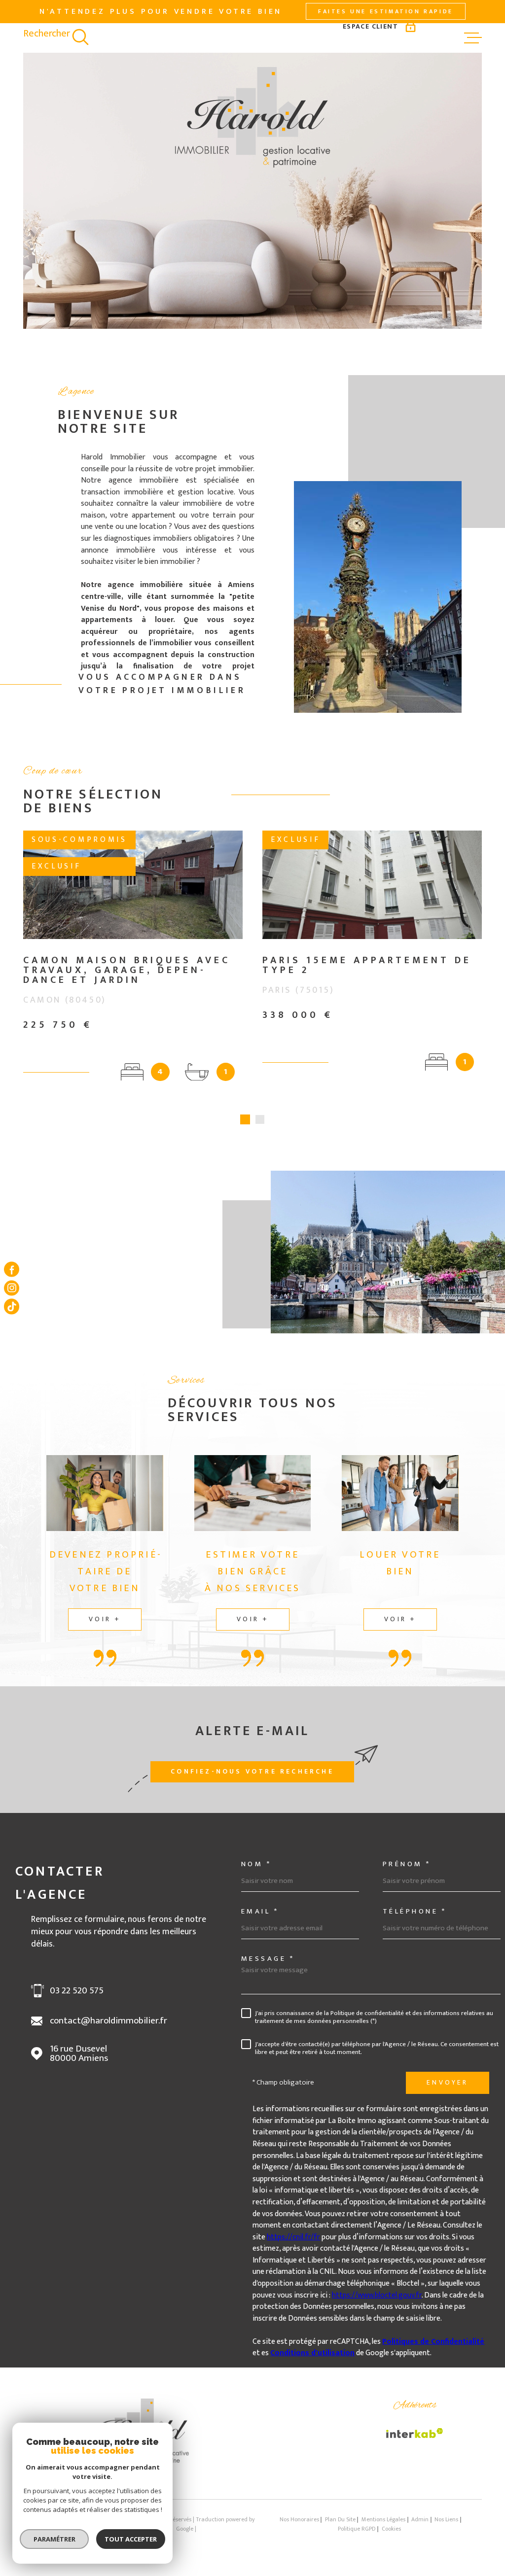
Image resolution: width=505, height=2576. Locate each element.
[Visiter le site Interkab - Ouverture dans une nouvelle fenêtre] (415, 2433)
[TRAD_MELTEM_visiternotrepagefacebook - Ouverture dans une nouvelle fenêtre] (12, 1270)
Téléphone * (415, 1911)
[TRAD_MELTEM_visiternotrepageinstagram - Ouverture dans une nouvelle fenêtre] (12, 1288)
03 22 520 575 (77, 1991)
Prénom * (407, 1864)
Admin (420, 2520)
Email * (260, 1911)
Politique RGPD (357, 2529)
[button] (245, 1119)
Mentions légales (383, 2520)
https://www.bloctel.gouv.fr (377, 2295)
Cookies (391, 2529)
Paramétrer (54, 2539)
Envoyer (447, 2082)
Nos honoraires (299, 2520)
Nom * (256, 1864)
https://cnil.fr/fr (293, 2237)
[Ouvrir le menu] (473, 38)
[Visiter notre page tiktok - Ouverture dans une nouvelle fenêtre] (12, 1306)
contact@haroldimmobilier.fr (108, 2021)
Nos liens (446, 2520)
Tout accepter (131, 2539)
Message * (268, 1959)
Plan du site (340, 2520)
